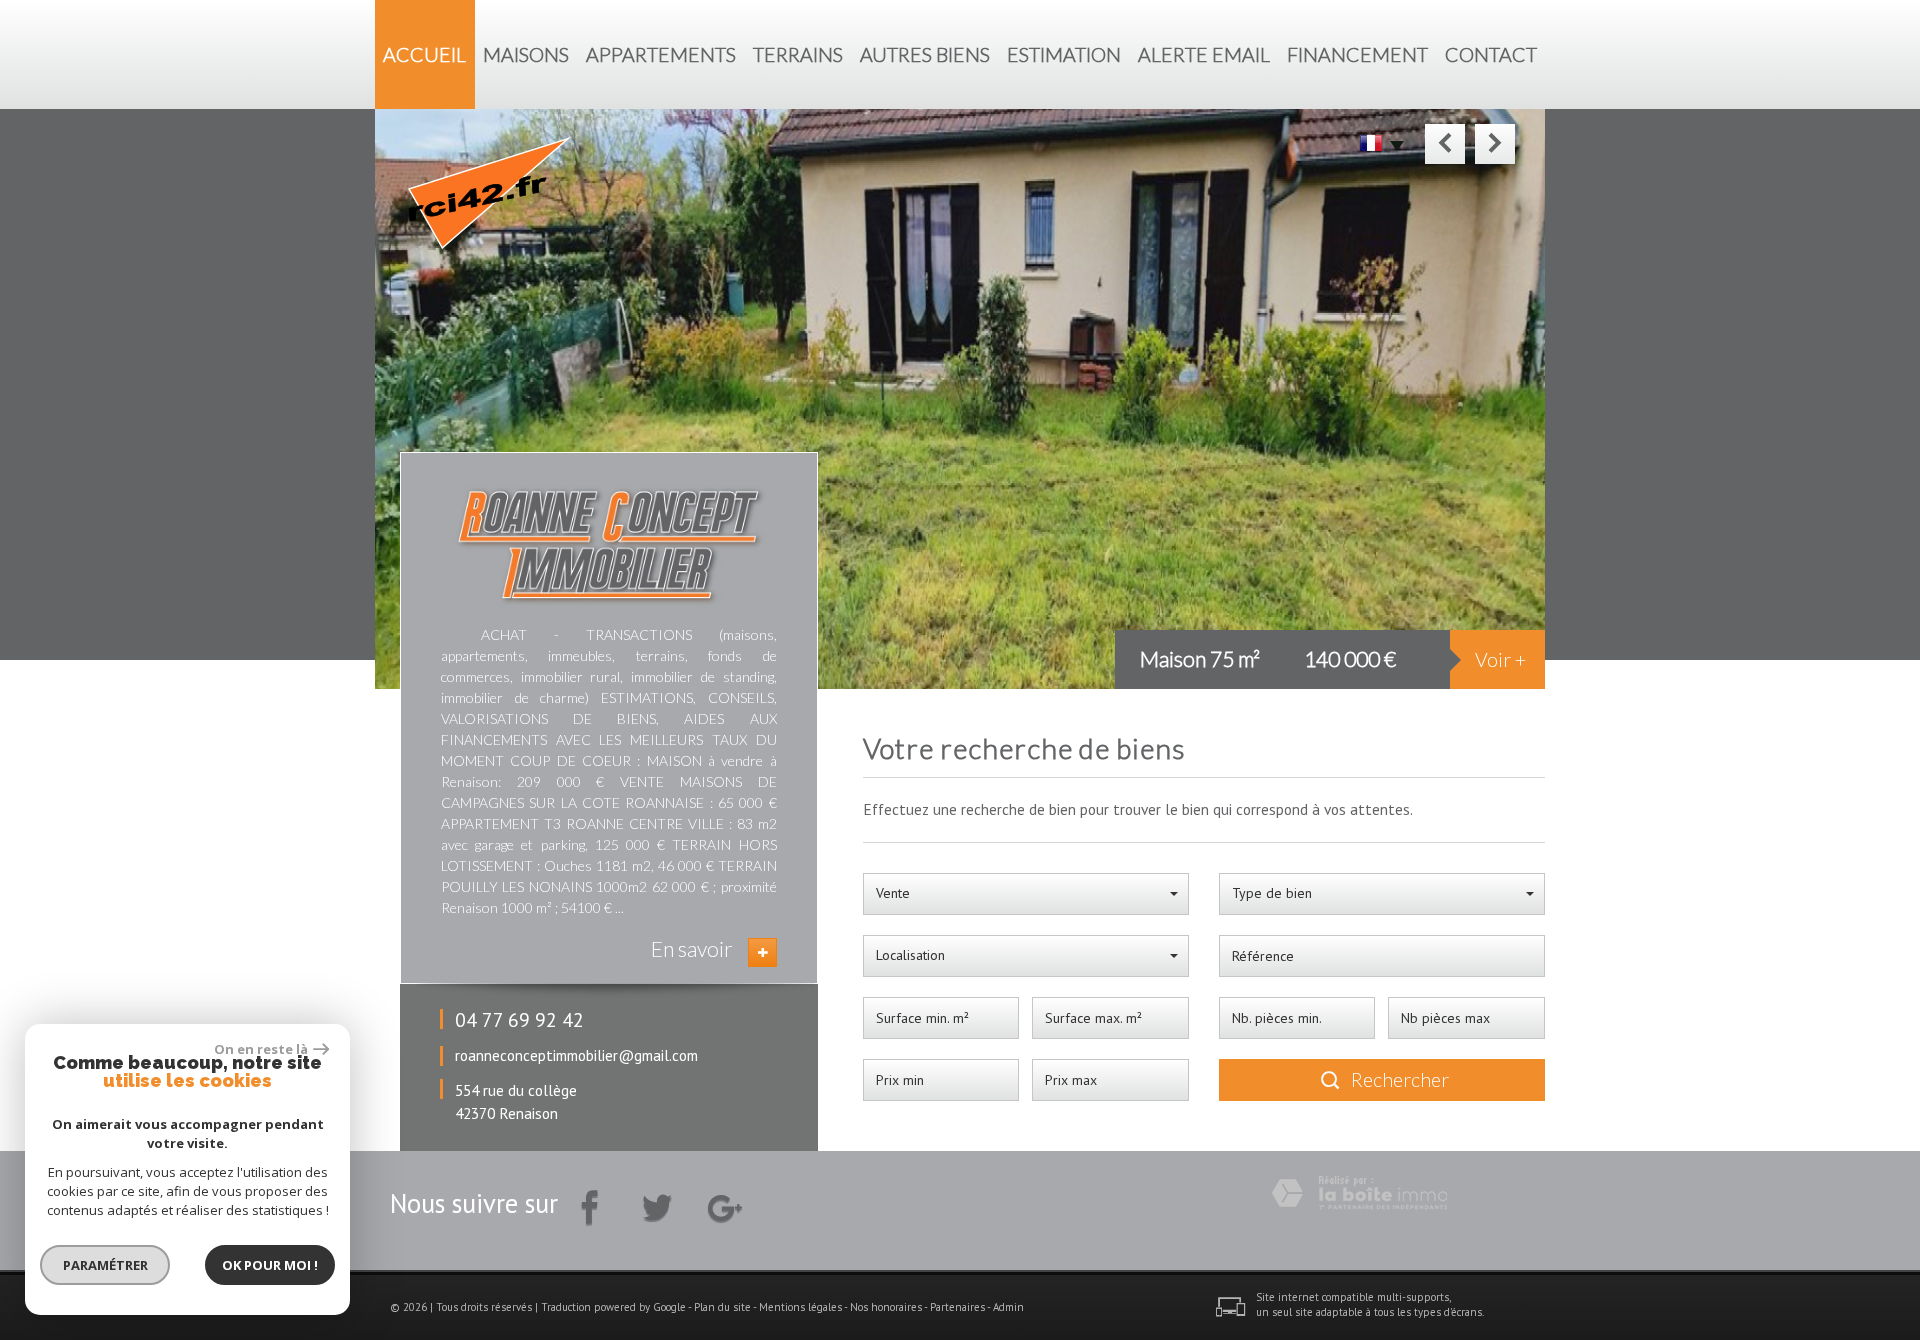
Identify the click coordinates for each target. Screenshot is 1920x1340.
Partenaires (957, 1307)
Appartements (661, 54)
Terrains (798, 54)
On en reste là (261, 1049)
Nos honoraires (886, 1307)
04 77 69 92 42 (519, 1019)
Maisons (526, 54)
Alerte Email (1204, 54)
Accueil (424, 54)
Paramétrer (105, 1265)
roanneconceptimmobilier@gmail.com (576, 1055)
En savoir (692, 948)
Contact (1491, 54)
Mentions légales (800, 1307)
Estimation (1064, 54)
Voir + (1500, 659)
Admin (1008, 1307)
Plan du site (722, 1307)
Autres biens (925, 54)
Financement (1357, 54)
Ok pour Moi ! (270, 1265)
